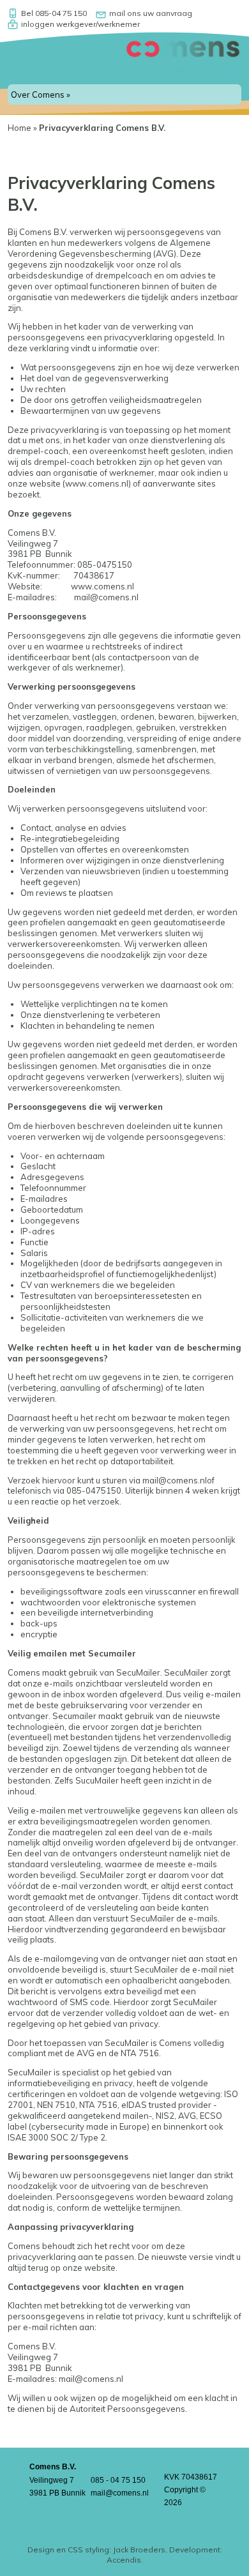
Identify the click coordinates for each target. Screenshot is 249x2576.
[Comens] (183, 68)
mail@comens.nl (106, 597)
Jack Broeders (139, 2549)
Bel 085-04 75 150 (54, 13)
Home (19, 128)
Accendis (124, 2560)
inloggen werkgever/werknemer (80, 24)
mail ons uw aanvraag (151, 13)
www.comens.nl (97, 483)
